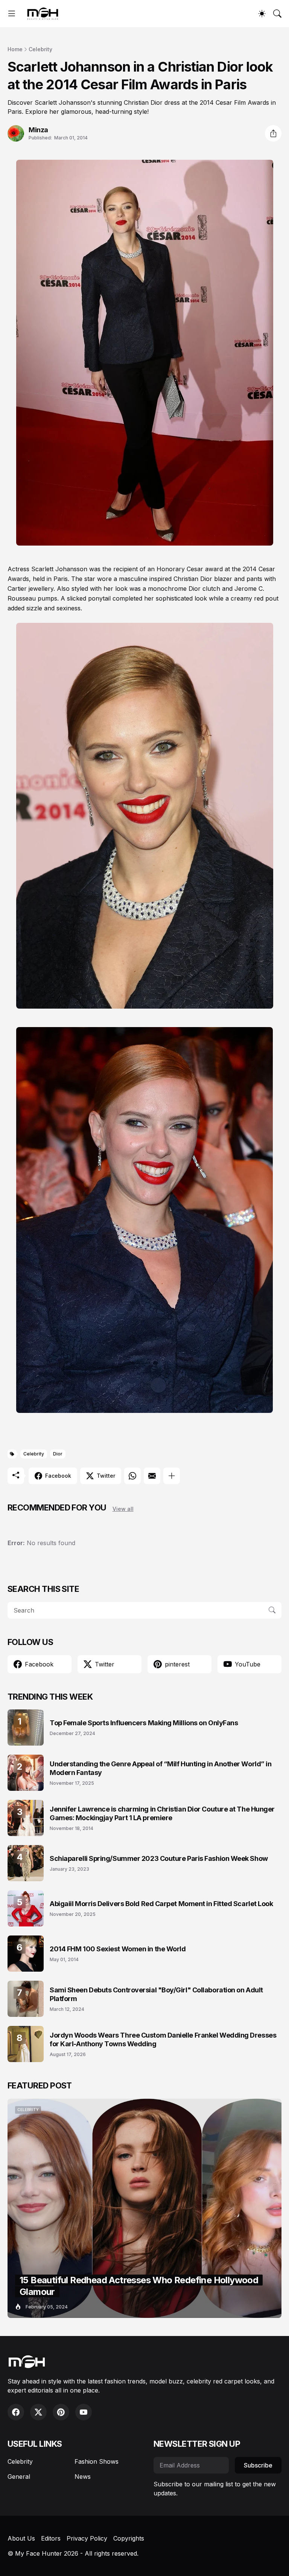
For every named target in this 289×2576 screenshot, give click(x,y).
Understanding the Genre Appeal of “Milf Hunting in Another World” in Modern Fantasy (160, 1768)
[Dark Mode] (262, 14)
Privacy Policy (87, 2538)
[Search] (277, 14)
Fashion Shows (97, 2461)
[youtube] (84, 2412)
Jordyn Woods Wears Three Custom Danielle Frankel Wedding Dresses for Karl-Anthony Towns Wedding (163, 2039)
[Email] (152, 1476)
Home (15, 49)
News (83, 2477)
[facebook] (16, 2412)
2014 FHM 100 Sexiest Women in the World (118, 1949)
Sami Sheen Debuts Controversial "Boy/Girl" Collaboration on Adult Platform (156, 1994)
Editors (51, 2538)
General (19, 2477)
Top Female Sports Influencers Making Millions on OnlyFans (144, 1723)
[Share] (273, 133)
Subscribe (258, 2465)
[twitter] (38, 2412)
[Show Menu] (12, 14)
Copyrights (129, 2538)
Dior (58, 1454)
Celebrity (40, 49)
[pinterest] (61, 2412)
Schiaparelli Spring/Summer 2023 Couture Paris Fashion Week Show (159, 1858)
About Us (21, 2538)
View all (123, 1509)
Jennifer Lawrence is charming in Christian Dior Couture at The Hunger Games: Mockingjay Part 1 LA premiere (162, 1813)
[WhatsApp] (132, 1476)
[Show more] (172, 1476)
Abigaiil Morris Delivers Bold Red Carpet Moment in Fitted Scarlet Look (161, 1904)
